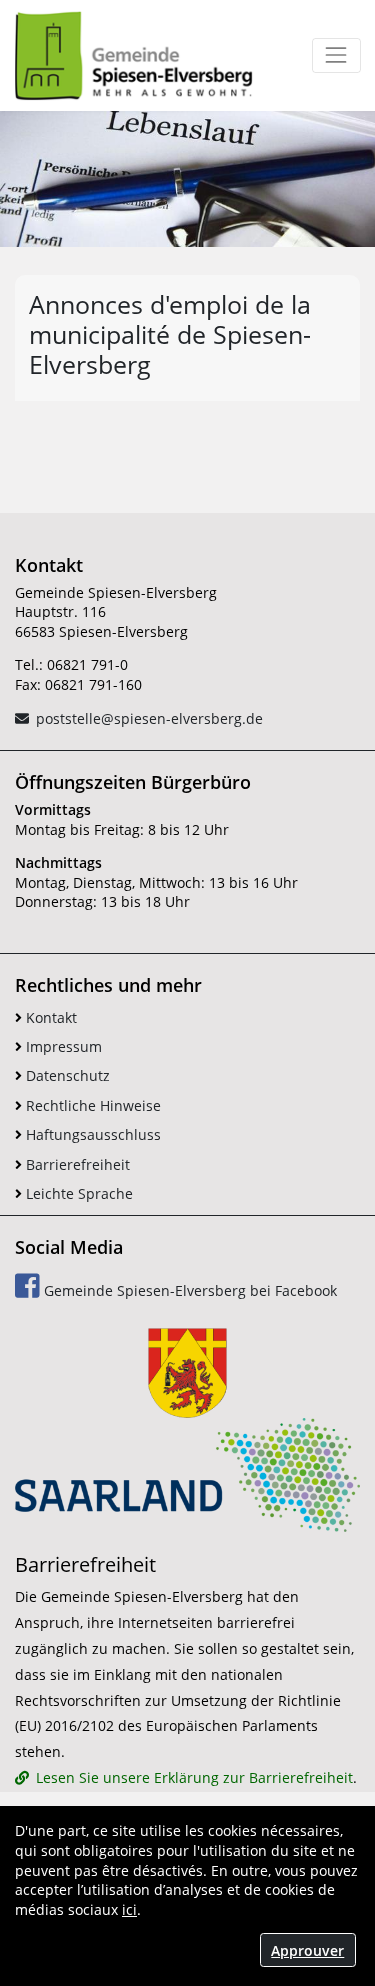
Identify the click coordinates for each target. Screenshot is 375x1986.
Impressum (62, 1046)
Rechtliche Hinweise (91, 1105)
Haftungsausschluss (91, 1134)
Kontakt (49, 1017)
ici (129, 1909)
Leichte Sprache (77, 1193)
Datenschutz (66, 1075)
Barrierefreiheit (76, 1164)
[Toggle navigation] (336, 55)
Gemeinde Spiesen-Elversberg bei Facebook (188, 1290)
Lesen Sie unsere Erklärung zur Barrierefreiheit (194, 1777)
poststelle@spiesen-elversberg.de (149, 718)
